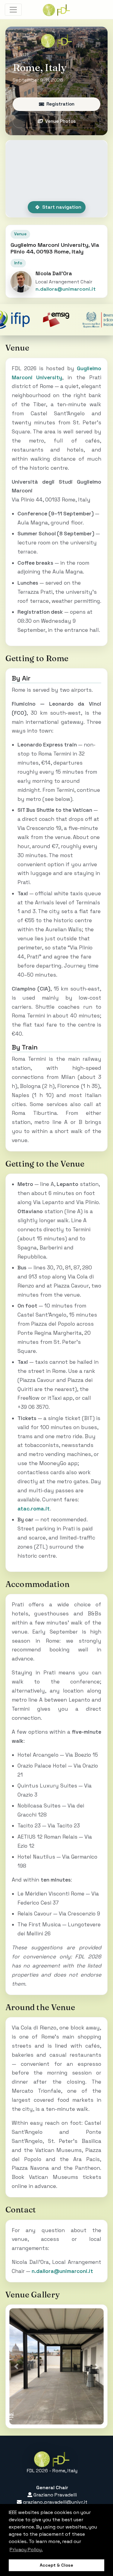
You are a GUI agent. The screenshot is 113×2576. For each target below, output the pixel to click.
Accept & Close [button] (56, 2565)
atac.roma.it (34, 1509)
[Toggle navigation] (13, 10)
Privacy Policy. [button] (26, 2550)
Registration (60, 104)
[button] (16, 2366)
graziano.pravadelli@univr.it (55, 2502)
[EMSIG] (34, 320)
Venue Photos (60, 121)
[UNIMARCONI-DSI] (81, 320)
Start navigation (62, 207)
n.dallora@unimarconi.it (66, 289)
